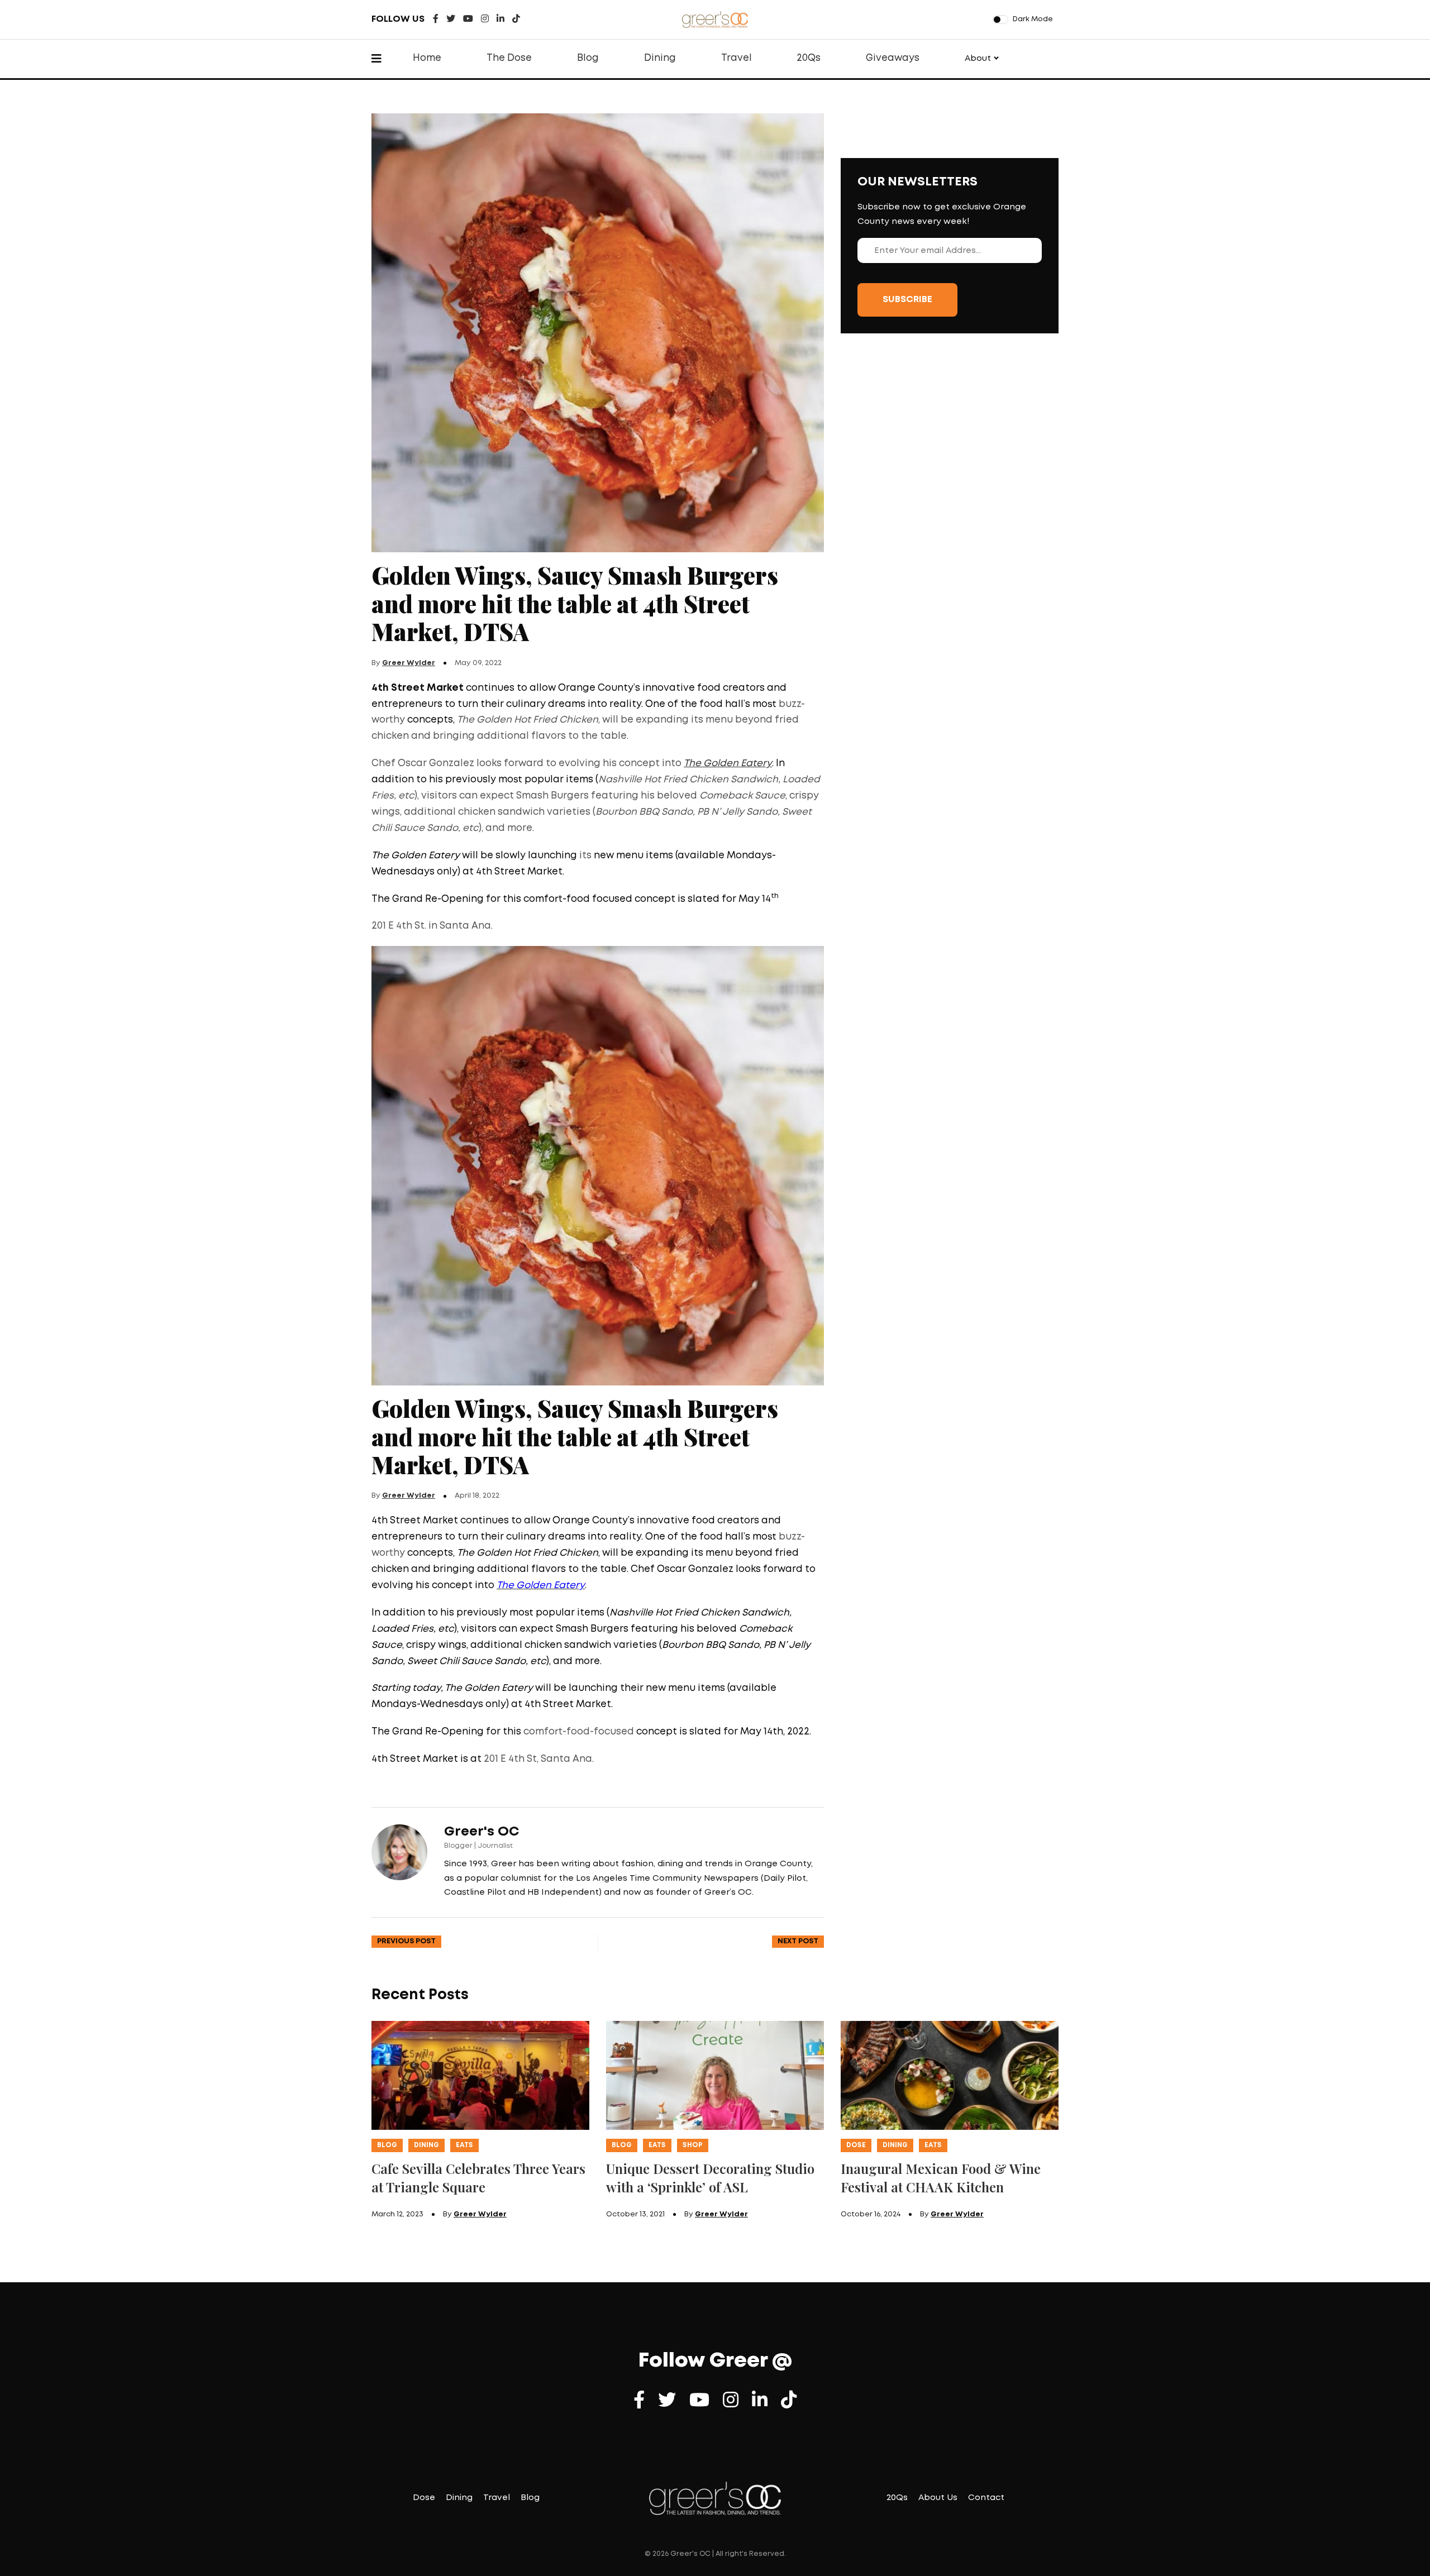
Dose (856, 2145)
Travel (737, 58)
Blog (588, 58)
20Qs (809, 58)
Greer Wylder (409, 663)
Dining (660, 58)
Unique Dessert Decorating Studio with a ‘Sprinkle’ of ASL (710, 2178)
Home (427, 58)
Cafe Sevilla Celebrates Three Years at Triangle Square (478, 2178)
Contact (986, 2498)
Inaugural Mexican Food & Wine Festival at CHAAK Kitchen (941, 2178)
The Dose (509, 58)
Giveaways (893, 58)
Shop (693, 2145)
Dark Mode (1033, 19)
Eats (464, 2145)
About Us (938, 2498)
